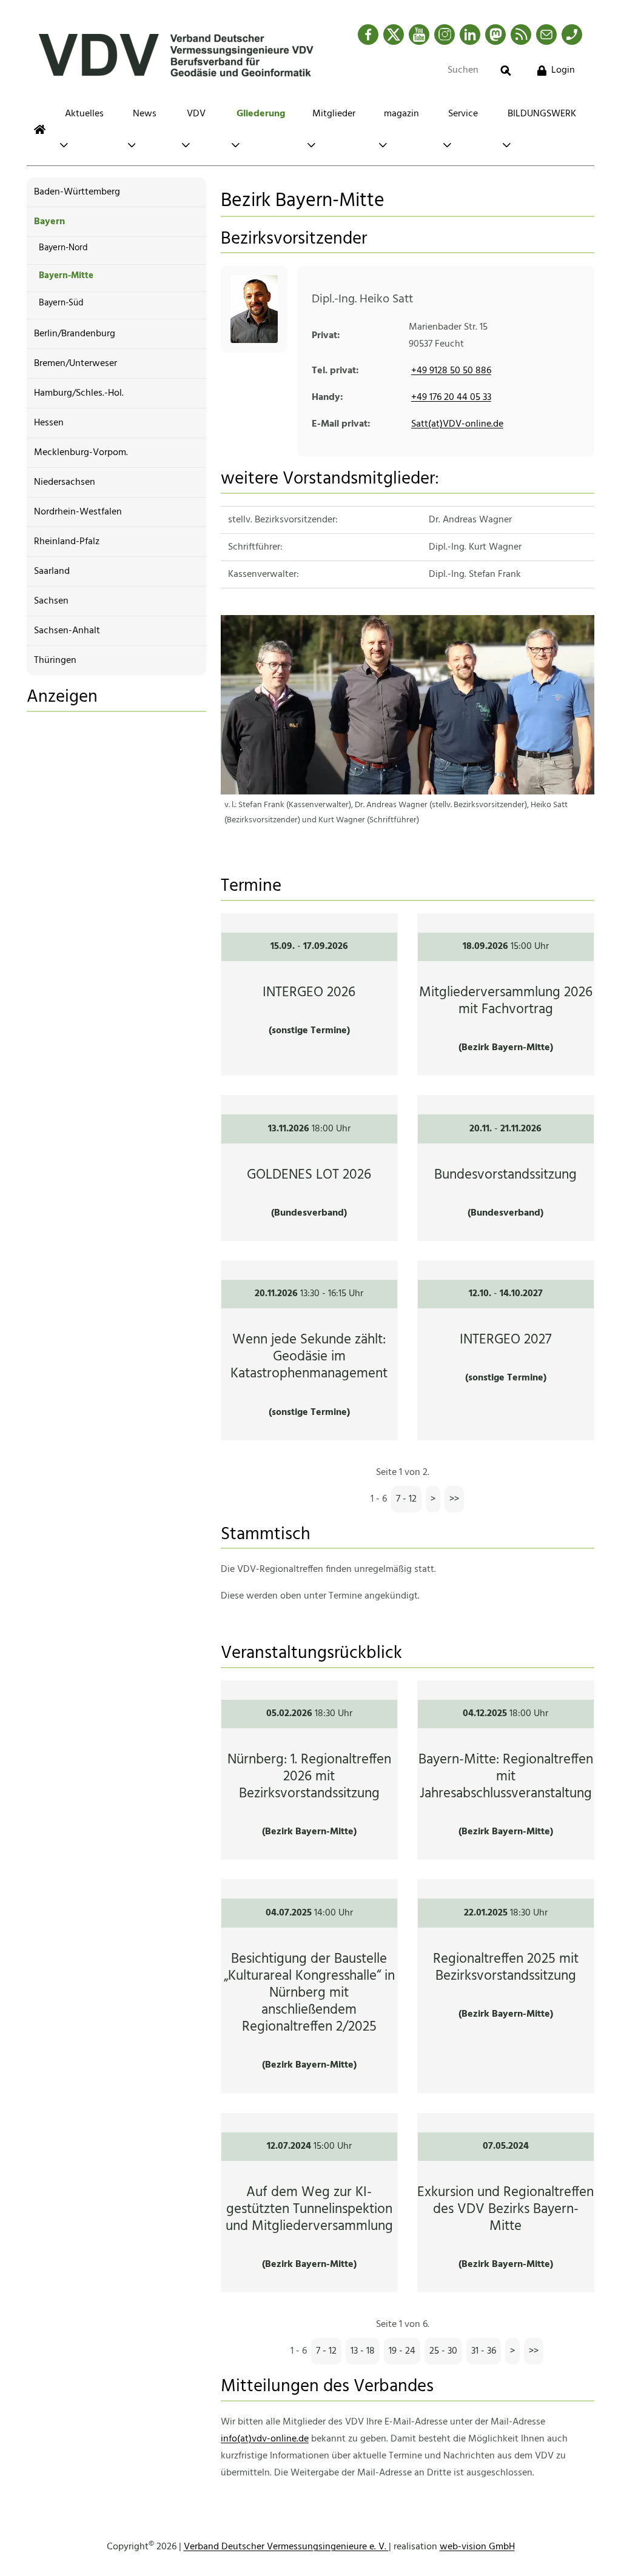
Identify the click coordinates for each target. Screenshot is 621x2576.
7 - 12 (406, 1499)
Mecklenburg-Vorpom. (81, 453)
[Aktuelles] (40, 129)
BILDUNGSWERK (542, 114)
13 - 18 (363, 2351)
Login (563, 70)
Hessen (49, 423)
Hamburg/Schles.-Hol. (79, 393)
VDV (196, 114)
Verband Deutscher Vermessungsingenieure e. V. (286, 2547)
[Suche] (506, 71)
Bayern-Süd (61, 303)
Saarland (52, 571)
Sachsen (51, 601)
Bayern (49, 222)
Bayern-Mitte (66, 276)
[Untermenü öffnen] (64, 145)
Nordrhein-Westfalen (78, 512)
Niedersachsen (65, 482)
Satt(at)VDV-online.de (457, 424)
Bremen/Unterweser (76, 364)
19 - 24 (402, 2351)
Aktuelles (84, 114)
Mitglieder (334, 114)
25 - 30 (443, 2351)
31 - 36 (484, 2351)
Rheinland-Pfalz (67, 542)
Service (463, 114)
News (145, 114)
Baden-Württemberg (77, 192)
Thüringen (55, 661)
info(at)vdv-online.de (265, 2439)
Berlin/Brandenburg (75, 334)
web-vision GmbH (477, 2547)
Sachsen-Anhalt (67, 631)
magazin (401, 114)
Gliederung (261, 114)
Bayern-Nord (63, 248)
